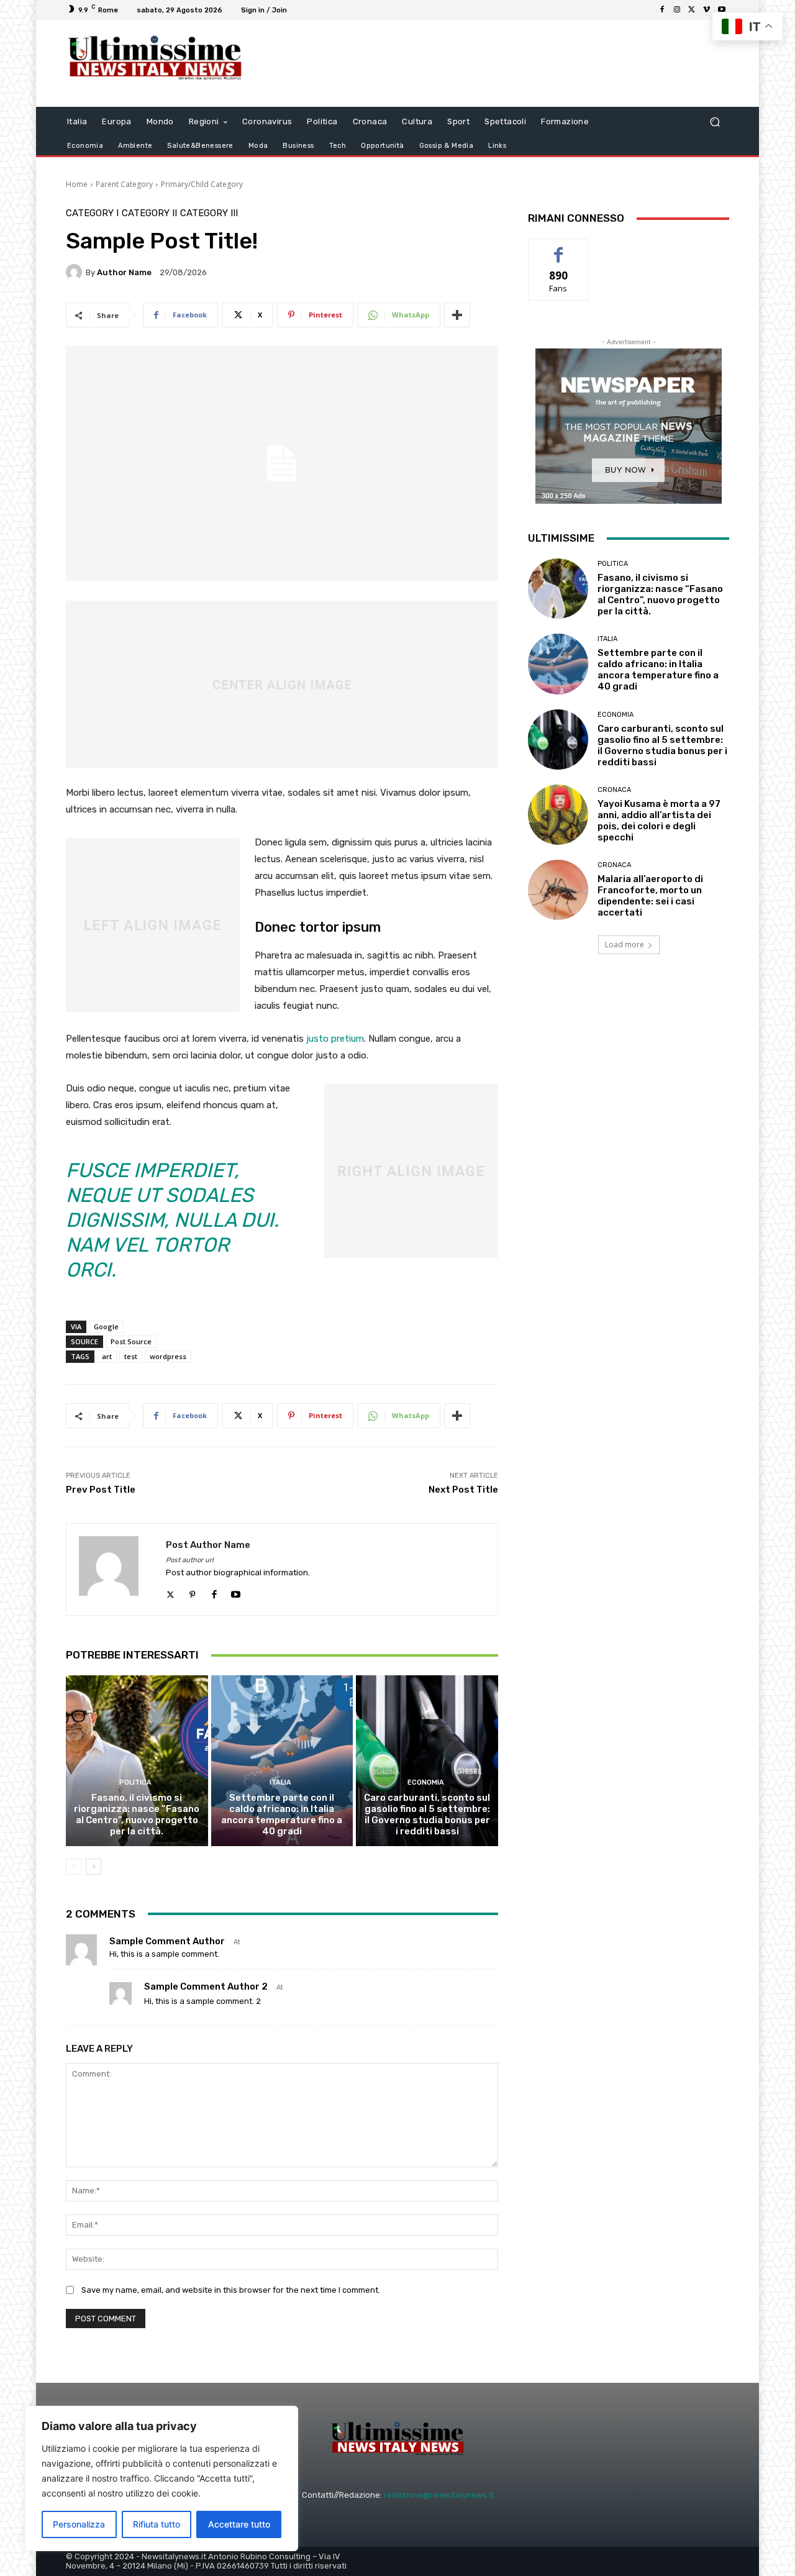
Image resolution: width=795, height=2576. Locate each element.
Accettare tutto (239, 2524)
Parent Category (124, 184)
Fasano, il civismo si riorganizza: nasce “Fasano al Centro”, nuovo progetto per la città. (137, 1814)
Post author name (208, 1545)
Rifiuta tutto (157, 2524)
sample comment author (167, 1941)
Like (559, 248)
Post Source (131, 1341)
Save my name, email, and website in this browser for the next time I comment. (231, 2290)
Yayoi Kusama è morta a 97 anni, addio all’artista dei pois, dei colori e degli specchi (659, 821)
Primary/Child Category (202, 184)
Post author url (190, 1560)
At (237, 1942)
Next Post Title (463, 1490)
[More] (457, 315)
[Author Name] (76, 272)
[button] (715, 122)
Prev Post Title (101, 1490)
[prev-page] (74, 1867)
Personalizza (79, 2524)
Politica (135, 1782)
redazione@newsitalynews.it (439, 2495)
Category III (209, 213)
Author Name (124, 272)
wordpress (168, 1356)
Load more (625, 944)
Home (77, 184)
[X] (692, 10)
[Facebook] (662, 10)
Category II (149, 213)
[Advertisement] (500, 63)
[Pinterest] (192, 1592)
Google (106, 1327)
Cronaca (614, 790)
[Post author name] (116, 1569)
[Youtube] (722, 10)
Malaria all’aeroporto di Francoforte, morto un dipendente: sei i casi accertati (650, 896)
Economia (426, 1782)
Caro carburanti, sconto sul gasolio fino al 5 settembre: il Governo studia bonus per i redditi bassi (427, 1814)
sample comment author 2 (206, 1987)
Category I (92, 213)
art (107, 1356)
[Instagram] (677, 10)
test (131, 1356)
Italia (280, 1782)
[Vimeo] (707, 10)
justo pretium (335, 1039)
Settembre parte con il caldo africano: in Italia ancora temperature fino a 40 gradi (282, 1814)
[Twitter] (170, 1592)
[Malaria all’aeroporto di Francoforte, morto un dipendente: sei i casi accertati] (558, 890)
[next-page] (93, 1867)
